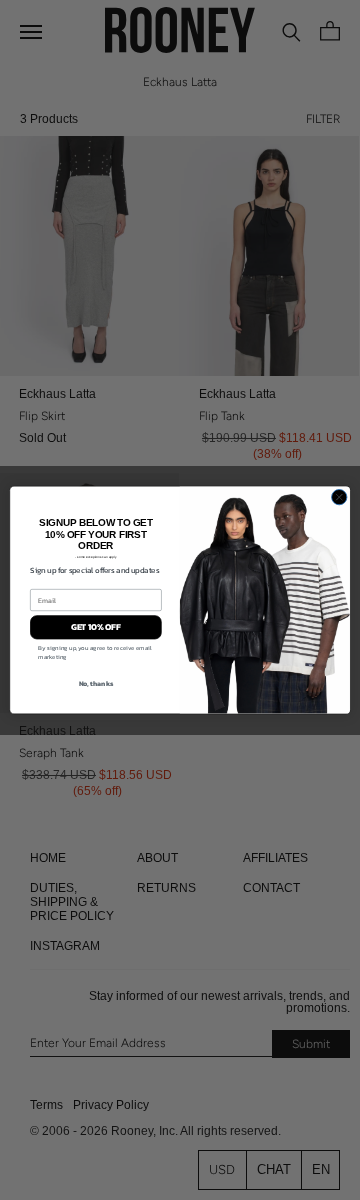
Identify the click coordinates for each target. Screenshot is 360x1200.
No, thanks (96, 683)
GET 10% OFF (96, 627)
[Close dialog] (339, 496)
